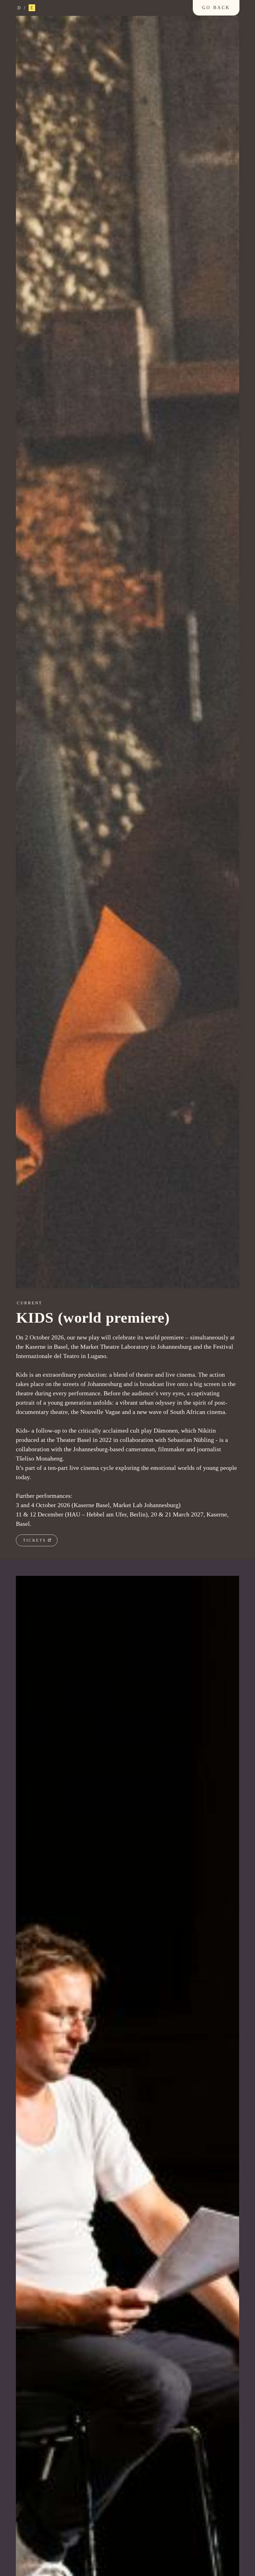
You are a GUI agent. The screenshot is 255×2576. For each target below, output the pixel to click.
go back (216, 8)
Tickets (35, 1540)
